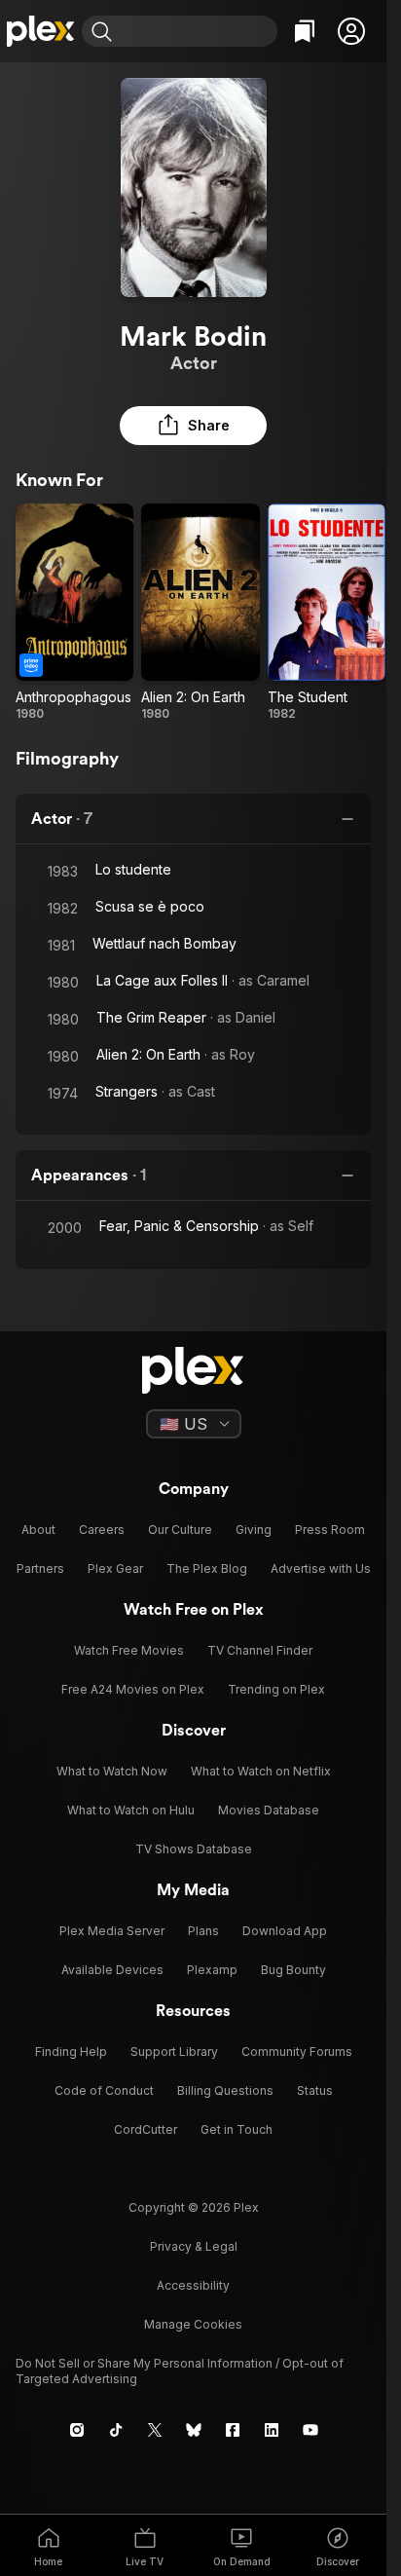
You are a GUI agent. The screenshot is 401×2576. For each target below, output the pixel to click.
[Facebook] (233, 2430)
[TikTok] (116, 2430)
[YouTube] (310, 2430)
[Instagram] (77, 2430)
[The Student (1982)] (327, 613)
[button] (351, 31)
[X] (155, 2430)
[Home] (41, 31)
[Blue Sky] (194, 2430)
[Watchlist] (305, 31)
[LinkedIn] (272, 2430)
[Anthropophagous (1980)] (74, 613)
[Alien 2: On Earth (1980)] (200, 613)
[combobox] (197, 31)
